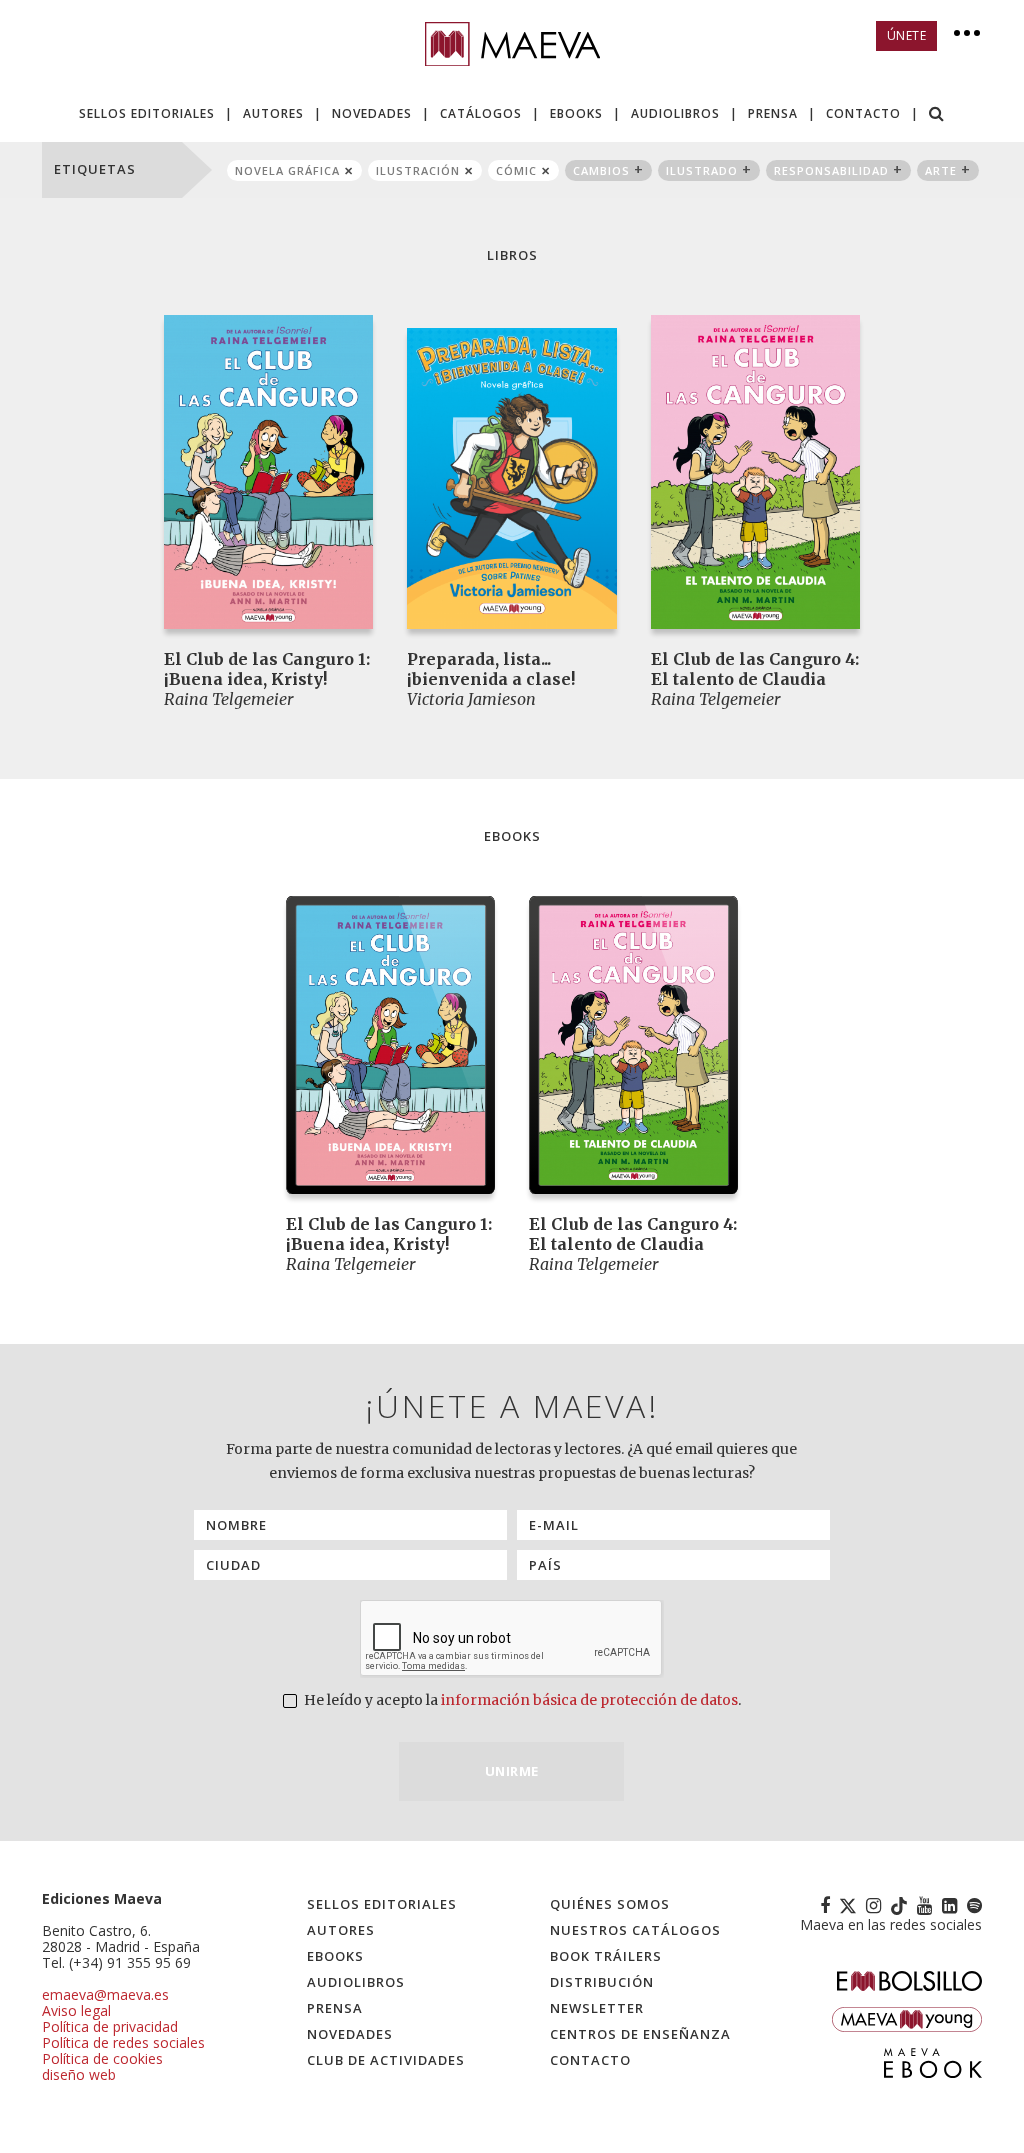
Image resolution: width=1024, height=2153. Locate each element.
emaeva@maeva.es (105, 1994)
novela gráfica (287, 170)
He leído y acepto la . (521, 1700)
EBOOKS (576, 113)
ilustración (418, 170)
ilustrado (702, 170)
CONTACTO (863, 113)
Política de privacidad (110, 2026)
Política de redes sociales (123, 2042)
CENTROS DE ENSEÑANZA (640, 2034)
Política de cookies (102, 2058)
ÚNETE (907, 35)
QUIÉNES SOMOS (610, 1904)
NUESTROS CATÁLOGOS (635, 1930)
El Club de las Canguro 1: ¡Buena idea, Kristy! (267, 669)
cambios (601, 170)
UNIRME (512, 1771)
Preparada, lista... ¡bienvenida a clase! (491, 669)
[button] (937, 115)
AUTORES (273, 113)
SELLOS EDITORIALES (147, 113)
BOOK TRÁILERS (606, 1956)
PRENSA (773, 113)
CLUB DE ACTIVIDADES (386, 2060)
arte (941, 170)
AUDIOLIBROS (675, 113)
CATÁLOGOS (481, 113)
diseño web (79, 2074)
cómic (516, 170)
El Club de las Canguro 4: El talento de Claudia (755, 669)
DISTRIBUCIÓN (602, 1982)
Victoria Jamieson (471, 699)
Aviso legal (76, 2010)
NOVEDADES (372, 113)
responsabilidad (831, 170)
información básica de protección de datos (589, 1700)
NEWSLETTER (597, 2008)
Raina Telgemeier (228, 699)
